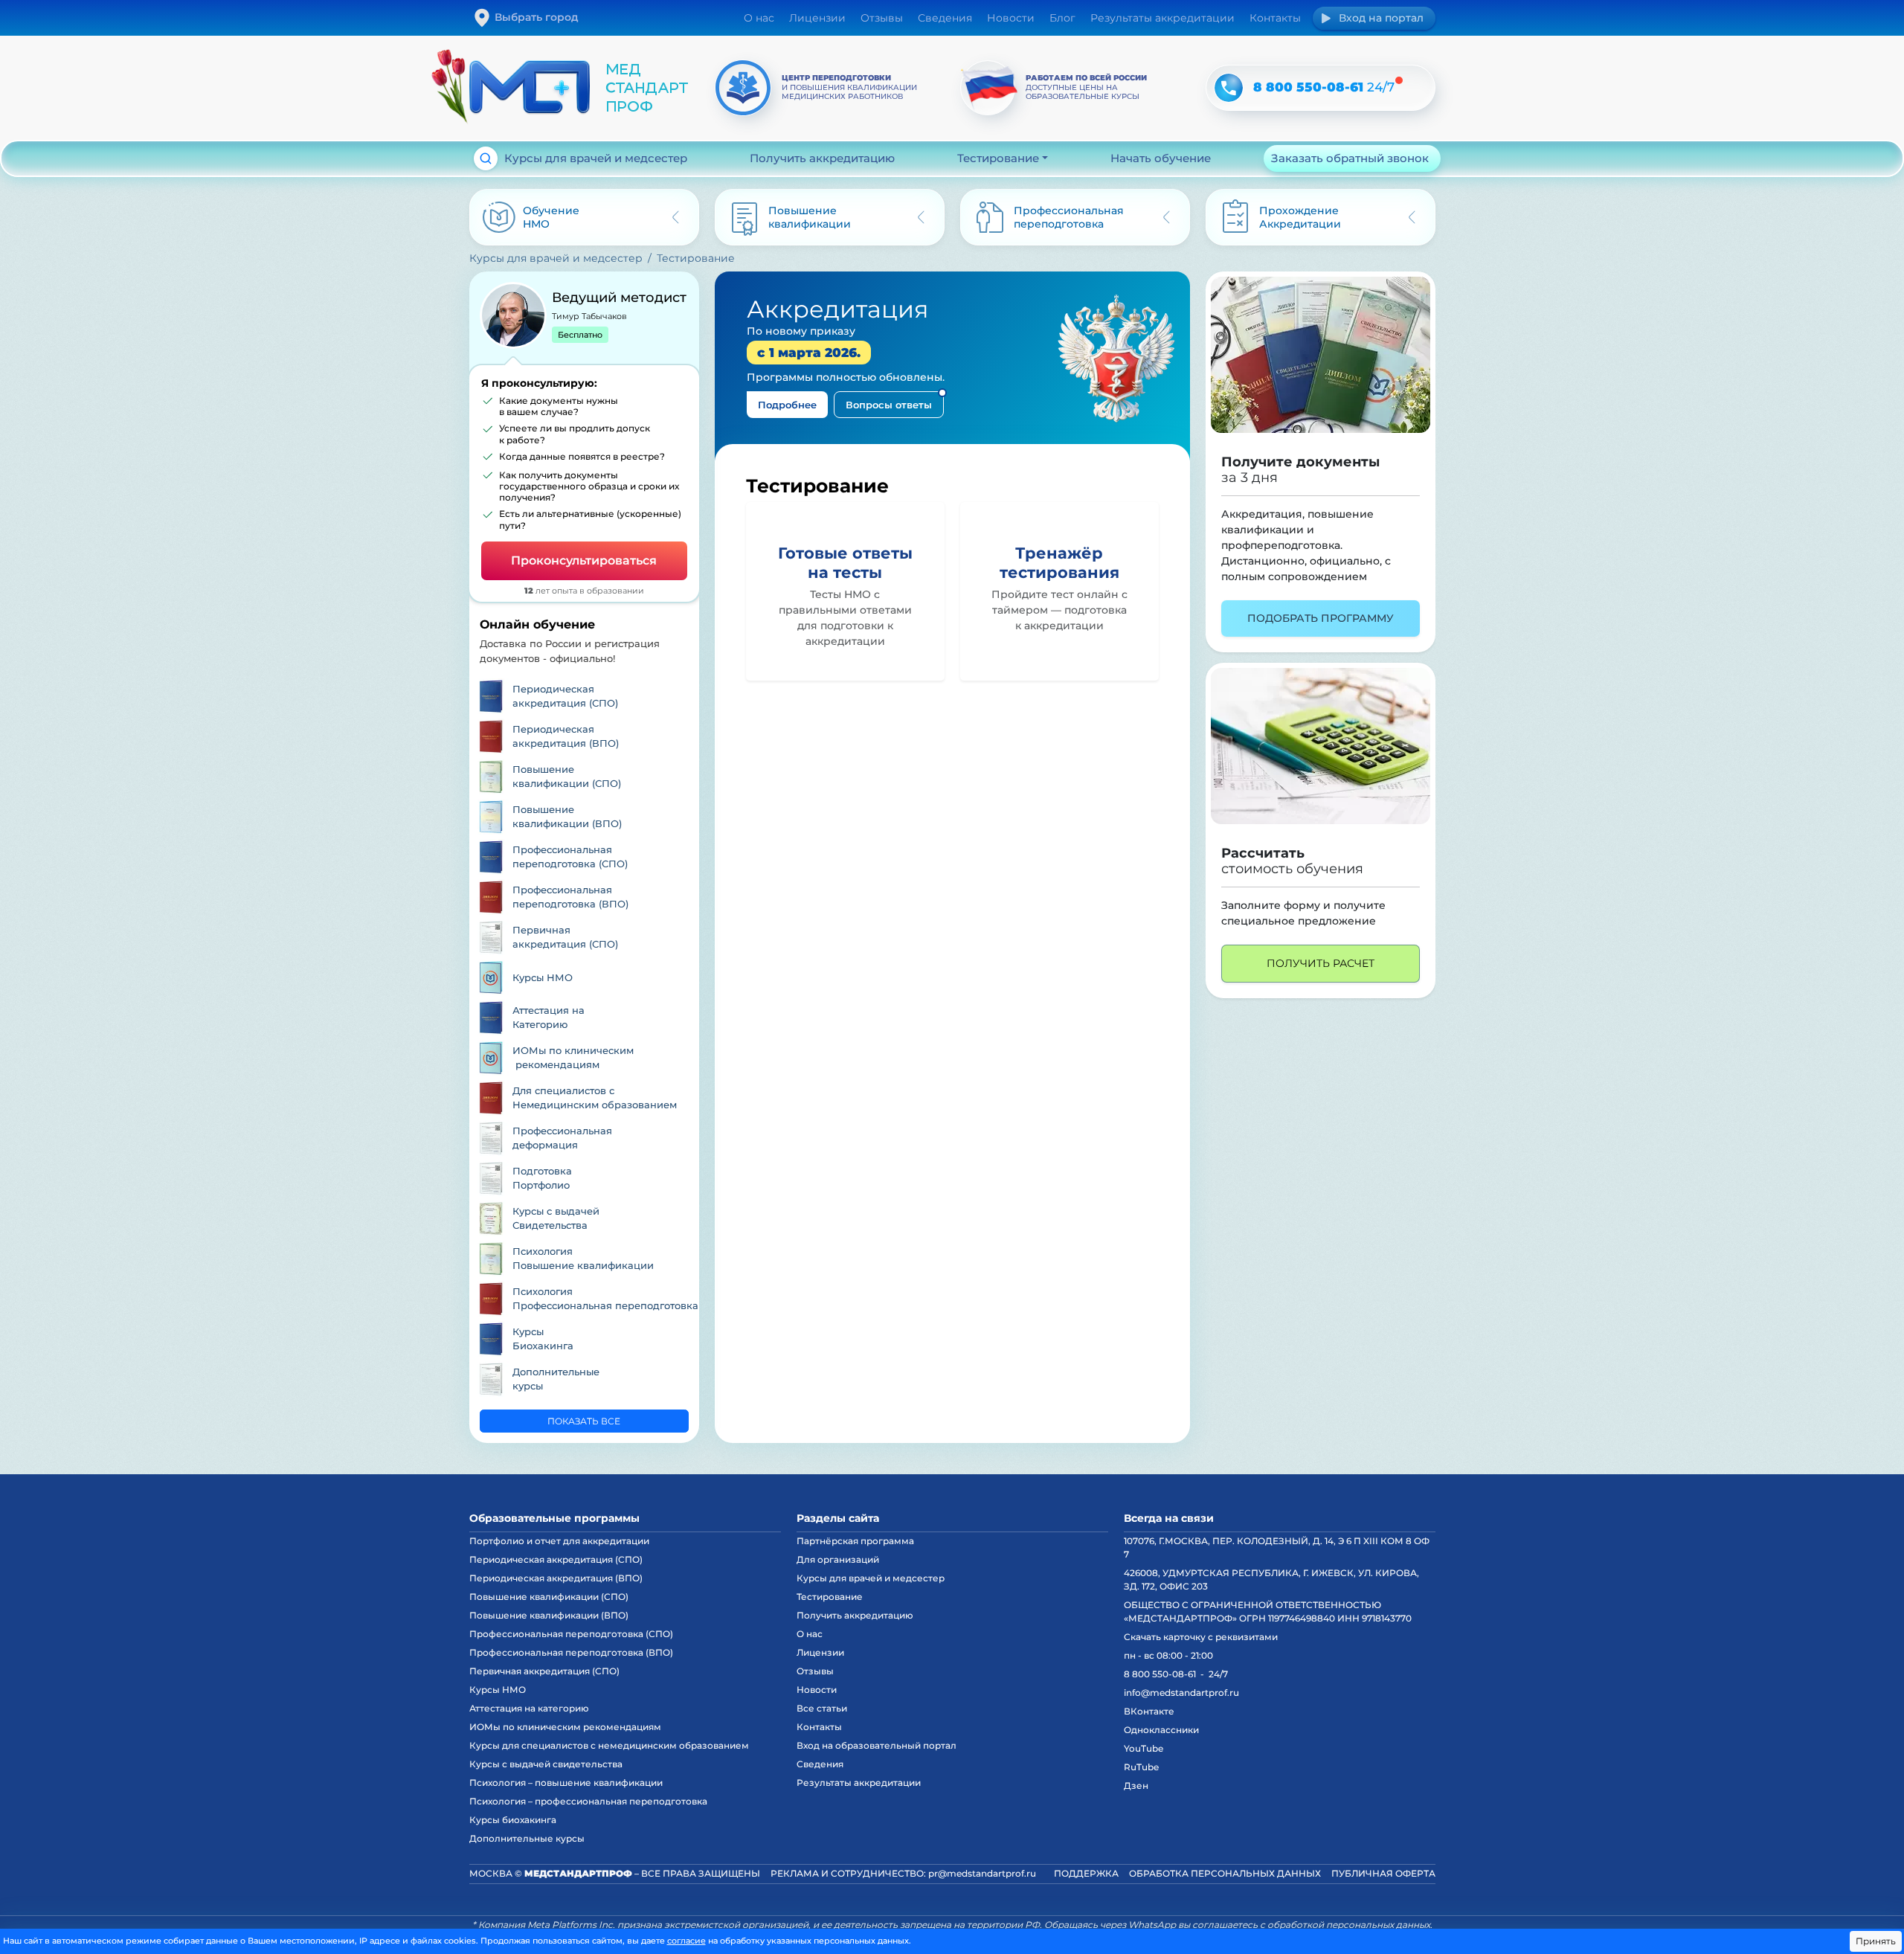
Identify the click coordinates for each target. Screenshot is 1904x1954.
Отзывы (882, 18)
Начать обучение (1161, 158)
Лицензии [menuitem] (820, 1652)
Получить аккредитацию (822, 158)
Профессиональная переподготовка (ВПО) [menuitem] (571, 1652)
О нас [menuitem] (810, 1634)
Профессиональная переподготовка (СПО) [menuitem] (571, 1634)
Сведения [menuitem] (820, 1764)
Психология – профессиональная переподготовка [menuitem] (588, 1801)
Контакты (1275, 18)
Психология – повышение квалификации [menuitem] (566, 1783)
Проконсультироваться (584, 560)
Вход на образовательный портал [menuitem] (877, 1745)
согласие (686, 1941)
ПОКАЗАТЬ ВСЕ (584, 1421)
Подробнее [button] (787, 405)
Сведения (945, 18)
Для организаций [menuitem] (838, 1559)
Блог (1062, 18)
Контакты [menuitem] (819, 1727)
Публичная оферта (1383, 1873)
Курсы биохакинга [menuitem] (513, 1820)
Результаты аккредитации (1162, 18)
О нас (759, 18)
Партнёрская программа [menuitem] (855, 1541)
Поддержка (1086, 1873)
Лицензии (817, 18)
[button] (1321, 355)
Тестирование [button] (998, 158)
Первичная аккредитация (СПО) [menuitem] (544, 1671)
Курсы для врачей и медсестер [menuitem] (871, 1578)
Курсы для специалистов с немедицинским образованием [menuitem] (609, 1745)
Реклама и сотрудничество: (903, 1873)
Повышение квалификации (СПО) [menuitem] (549, 1597)
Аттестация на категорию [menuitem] (529, 1708)
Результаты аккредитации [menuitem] (859, 1783)
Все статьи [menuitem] (822, 1708)
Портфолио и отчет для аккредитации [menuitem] (559, 1541)
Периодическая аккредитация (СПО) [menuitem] (556, 1559)
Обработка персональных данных (1225, 1873)
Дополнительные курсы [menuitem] (527, 1838)
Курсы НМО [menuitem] (498, 1690)
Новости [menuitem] (817, 1690)
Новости (1011, 18)
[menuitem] (584, 696)
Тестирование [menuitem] (830, 1597)
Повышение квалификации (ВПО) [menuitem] (549, 1615)
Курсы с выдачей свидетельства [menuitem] (546, 1764)
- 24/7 (1176, 1674)
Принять (1876, 1941)
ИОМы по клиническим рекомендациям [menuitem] (565, 1727)
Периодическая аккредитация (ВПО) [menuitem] (556, 1578)
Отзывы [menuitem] (815, 1671)
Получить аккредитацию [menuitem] (855, 1615)
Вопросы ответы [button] (889, 405)
